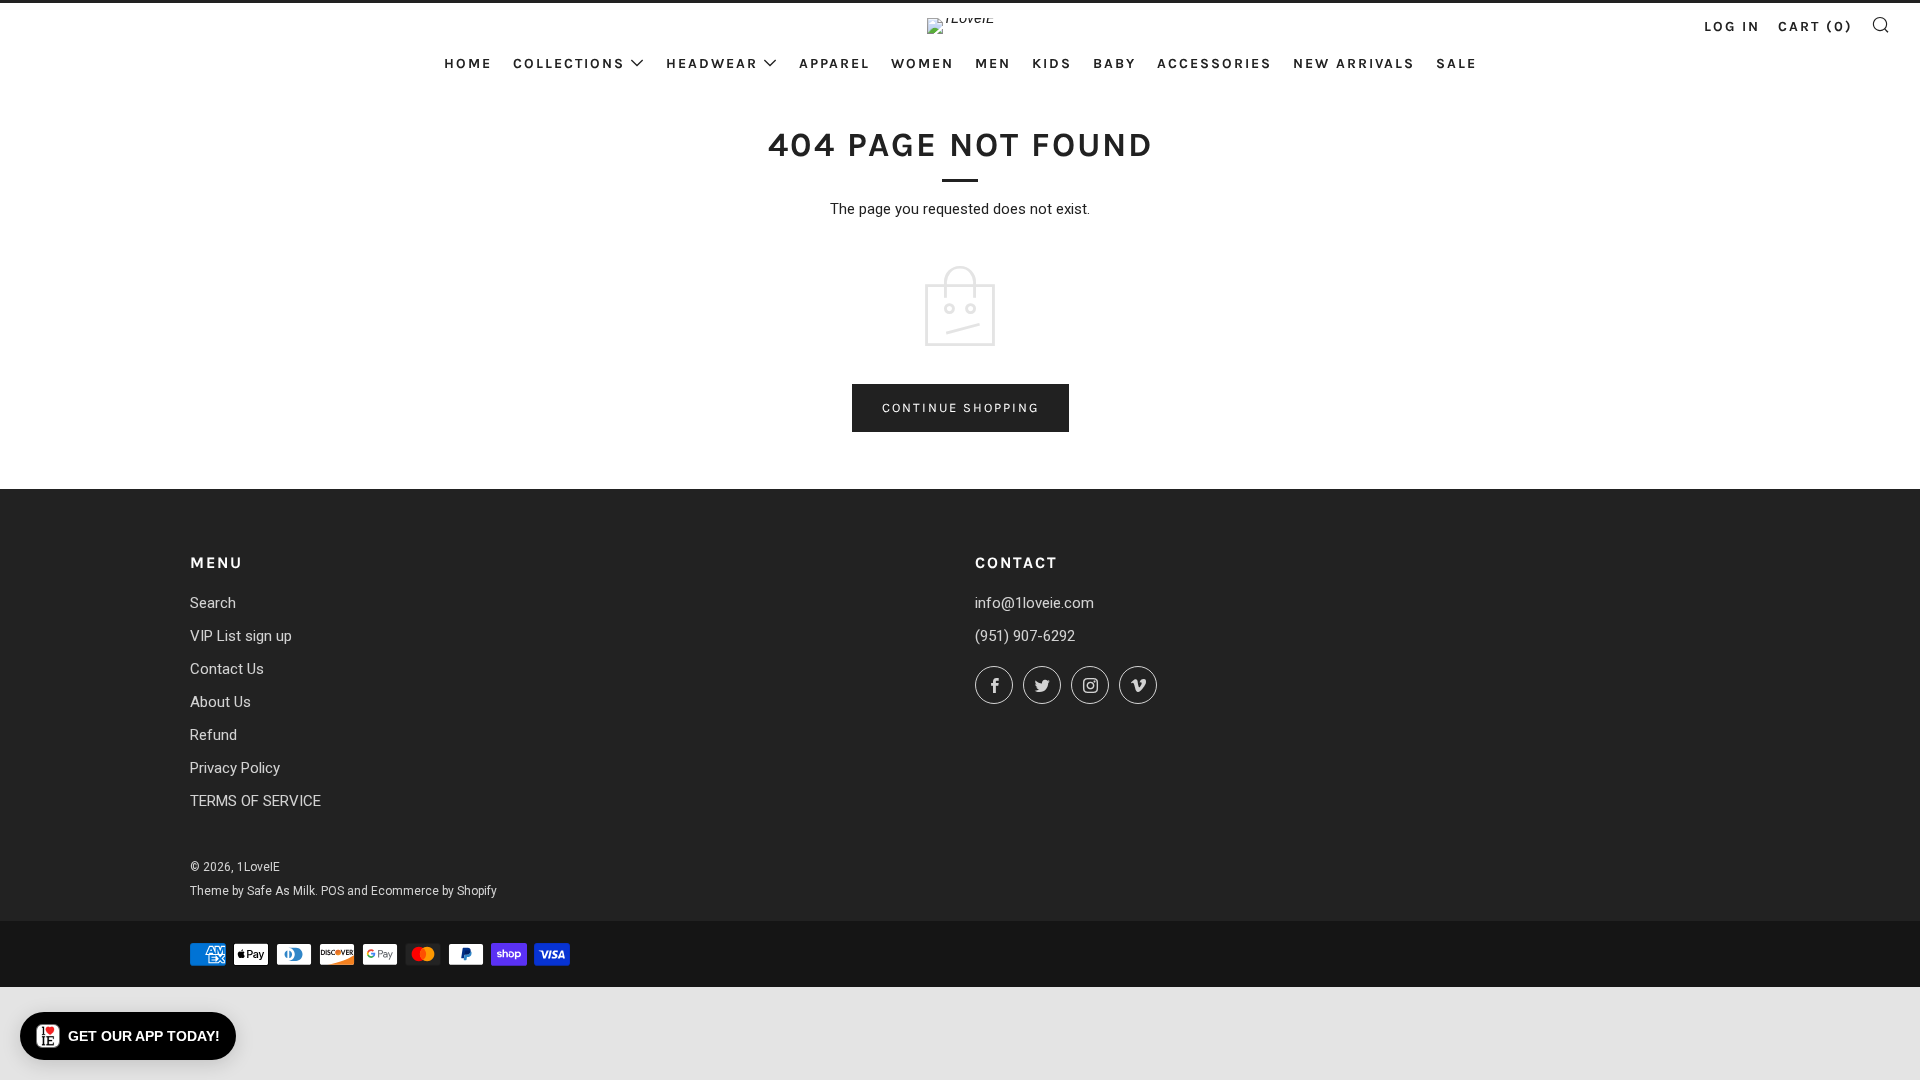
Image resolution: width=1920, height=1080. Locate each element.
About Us (220, 702)
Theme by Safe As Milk (252, 891)
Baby (1114, 63)
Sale (1456, 63)
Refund (213, 735)
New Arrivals (1354, 63)
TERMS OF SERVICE (255, 801)
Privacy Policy (235, 768)
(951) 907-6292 (1025, 636)
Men (993, 63)
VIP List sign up (241, 636)
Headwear (712, 63)
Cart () (1815, 26)
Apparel (834, 63)
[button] (128, 1036)
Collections (569, 63)
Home (468, 63)
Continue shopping (960, 407)
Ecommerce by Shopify (434, 891)
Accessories (1214, 63)
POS (332, 891)
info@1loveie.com (1034, 603)
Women (922, 63)
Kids (1052, 63)
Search (213, 603)
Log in (1732, 26)
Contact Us (227, 669)
